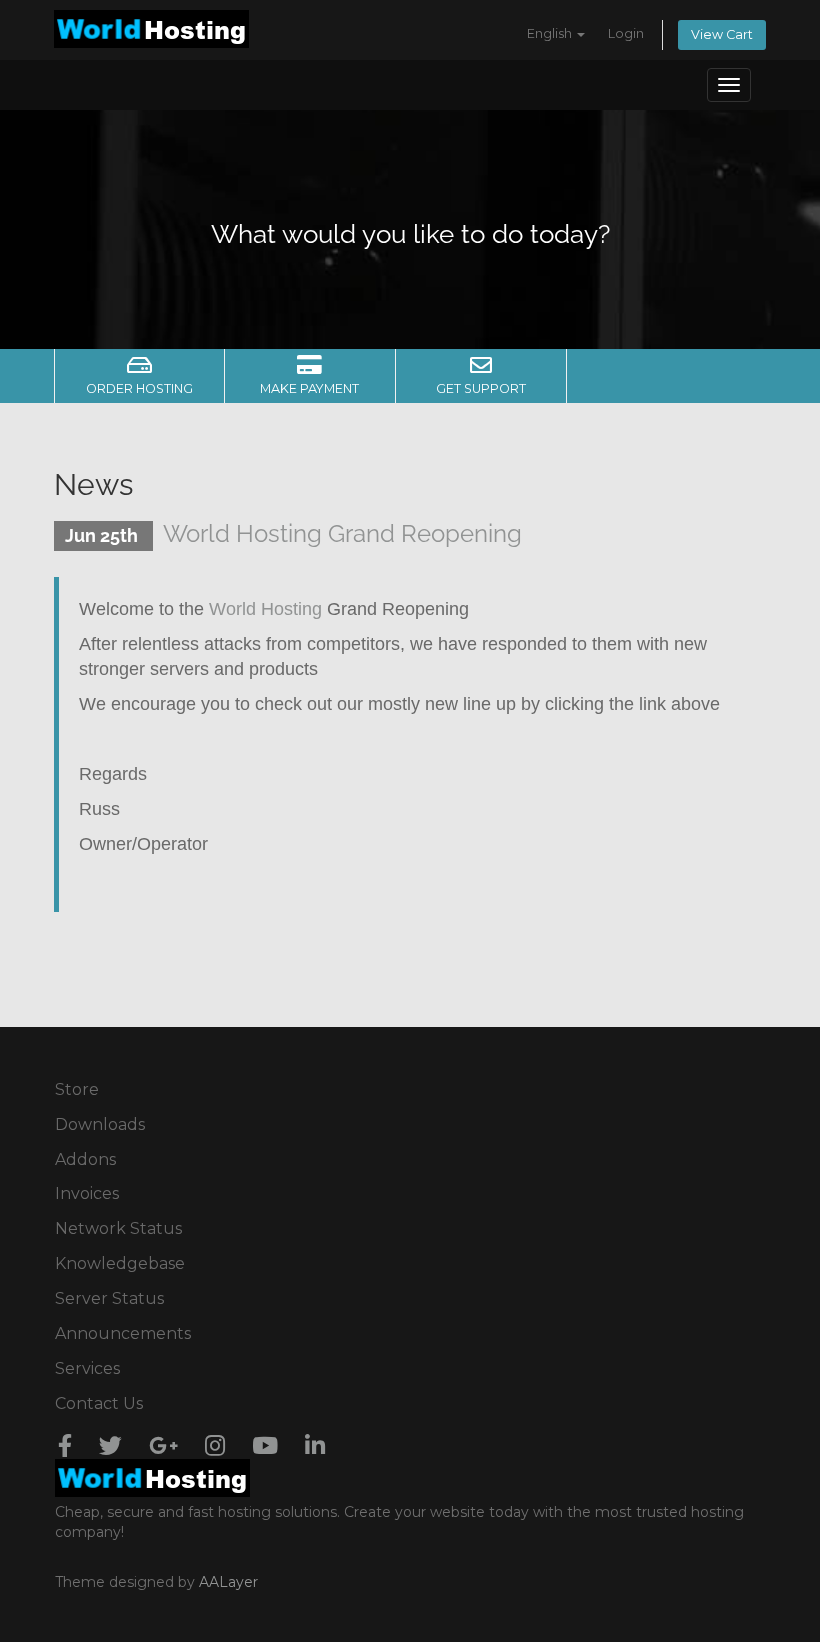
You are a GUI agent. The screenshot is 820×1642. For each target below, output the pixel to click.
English (551, 33)
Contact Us (99, 1403)
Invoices (87, 1193)
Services (87, 1368)
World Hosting (265, 609)
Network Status (118, 1228)
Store (77, 1089)
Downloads (100, 1124)
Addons (85, 1159)
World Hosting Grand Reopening (342, 533)
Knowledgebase (120, 1263)
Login (626, 33)
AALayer (228, 1582)
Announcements (123, 1333)
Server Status (109, 1298)
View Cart (722, 34)
